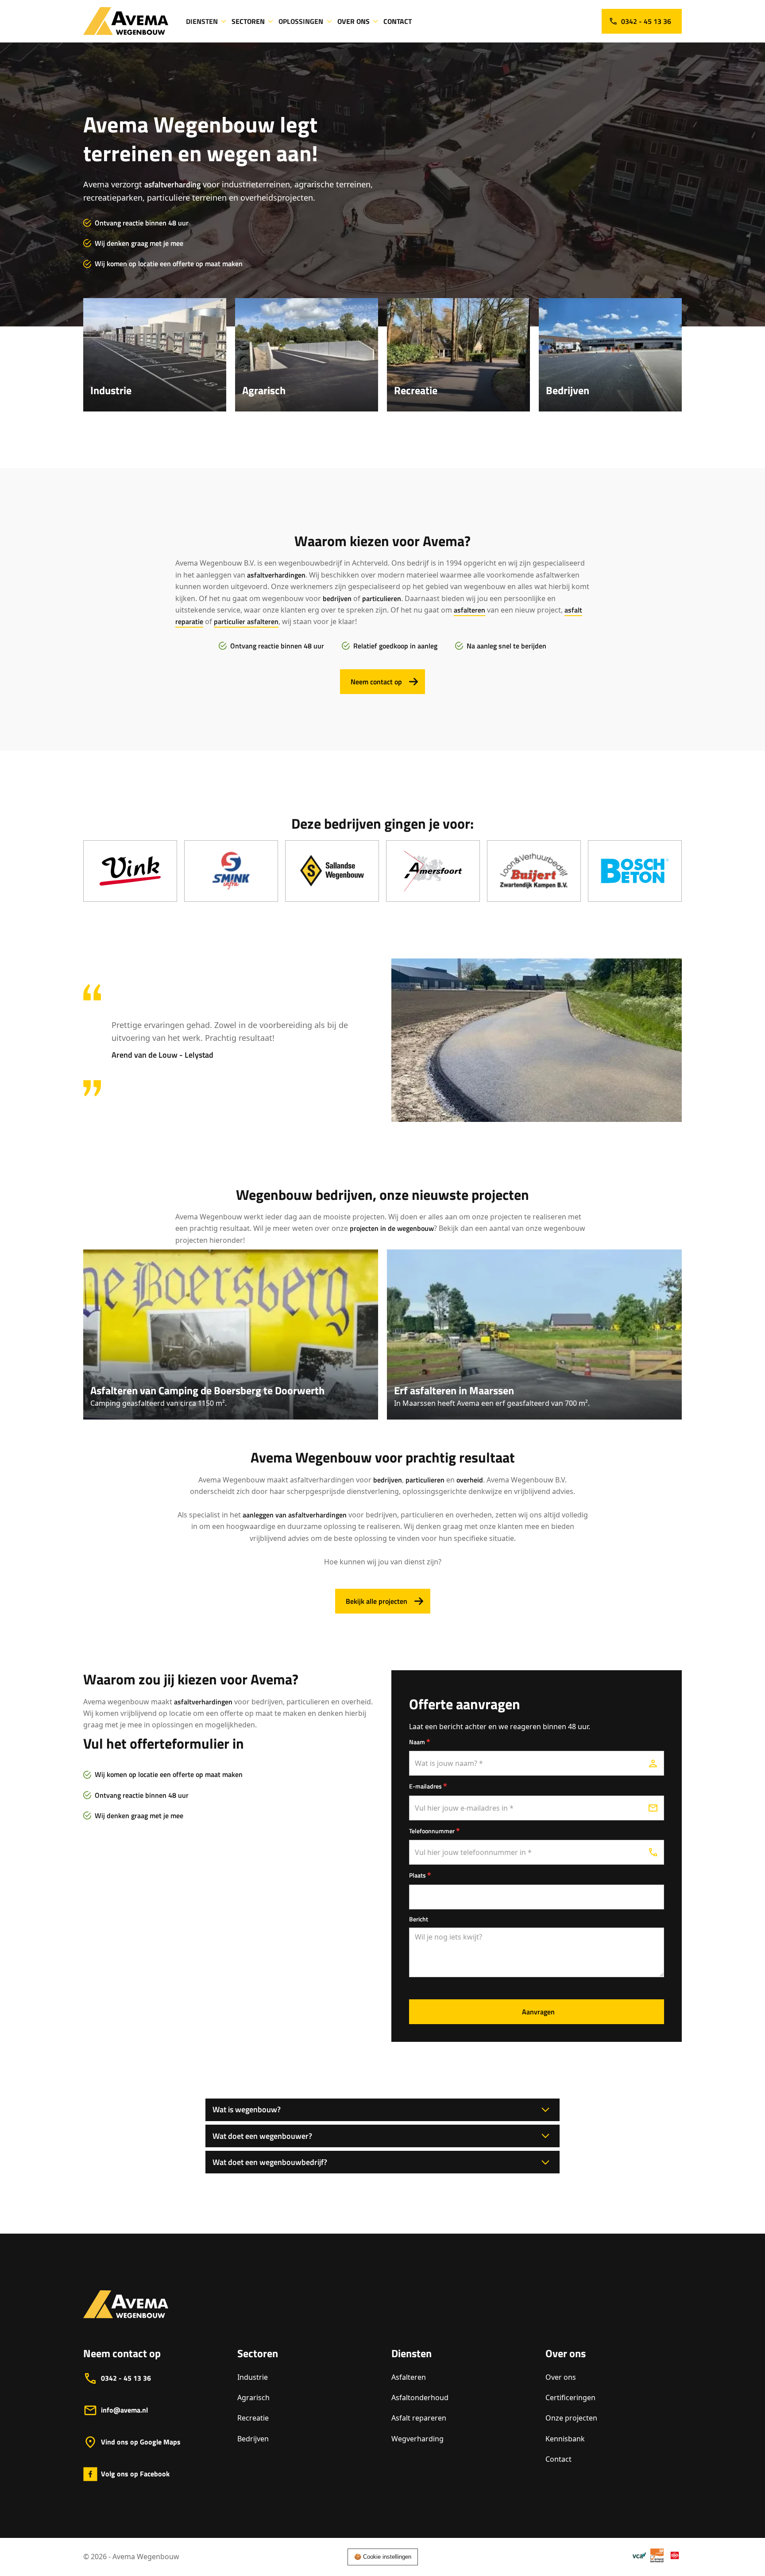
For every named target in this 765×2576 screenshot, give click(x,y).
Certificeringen (570, 2398)
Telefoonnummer (435, 1831)
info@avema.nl (124, 2410)
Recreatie (253, 2418)
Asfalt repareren (419, 2418)
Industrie (253, 2377)
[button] (207, 21)
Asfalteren (409, 2377)
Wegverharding (417, 2439)
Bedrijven (253, 2439)
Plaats (420, 1875)
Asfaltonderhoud (420, 2398)
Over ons (561, 2377)
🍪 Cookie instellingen (383, 2557)
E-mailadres (428, 1786)
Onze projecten (571, 2418)
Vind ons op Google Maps (141, 2442)
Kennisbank (565, 2439)
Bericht (419, 1919)
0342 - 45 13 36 (126, 2378)
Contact (558, 2459)
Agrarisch (253, 2398)
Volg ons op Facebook (135, 2474)
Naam (420, 1742)
